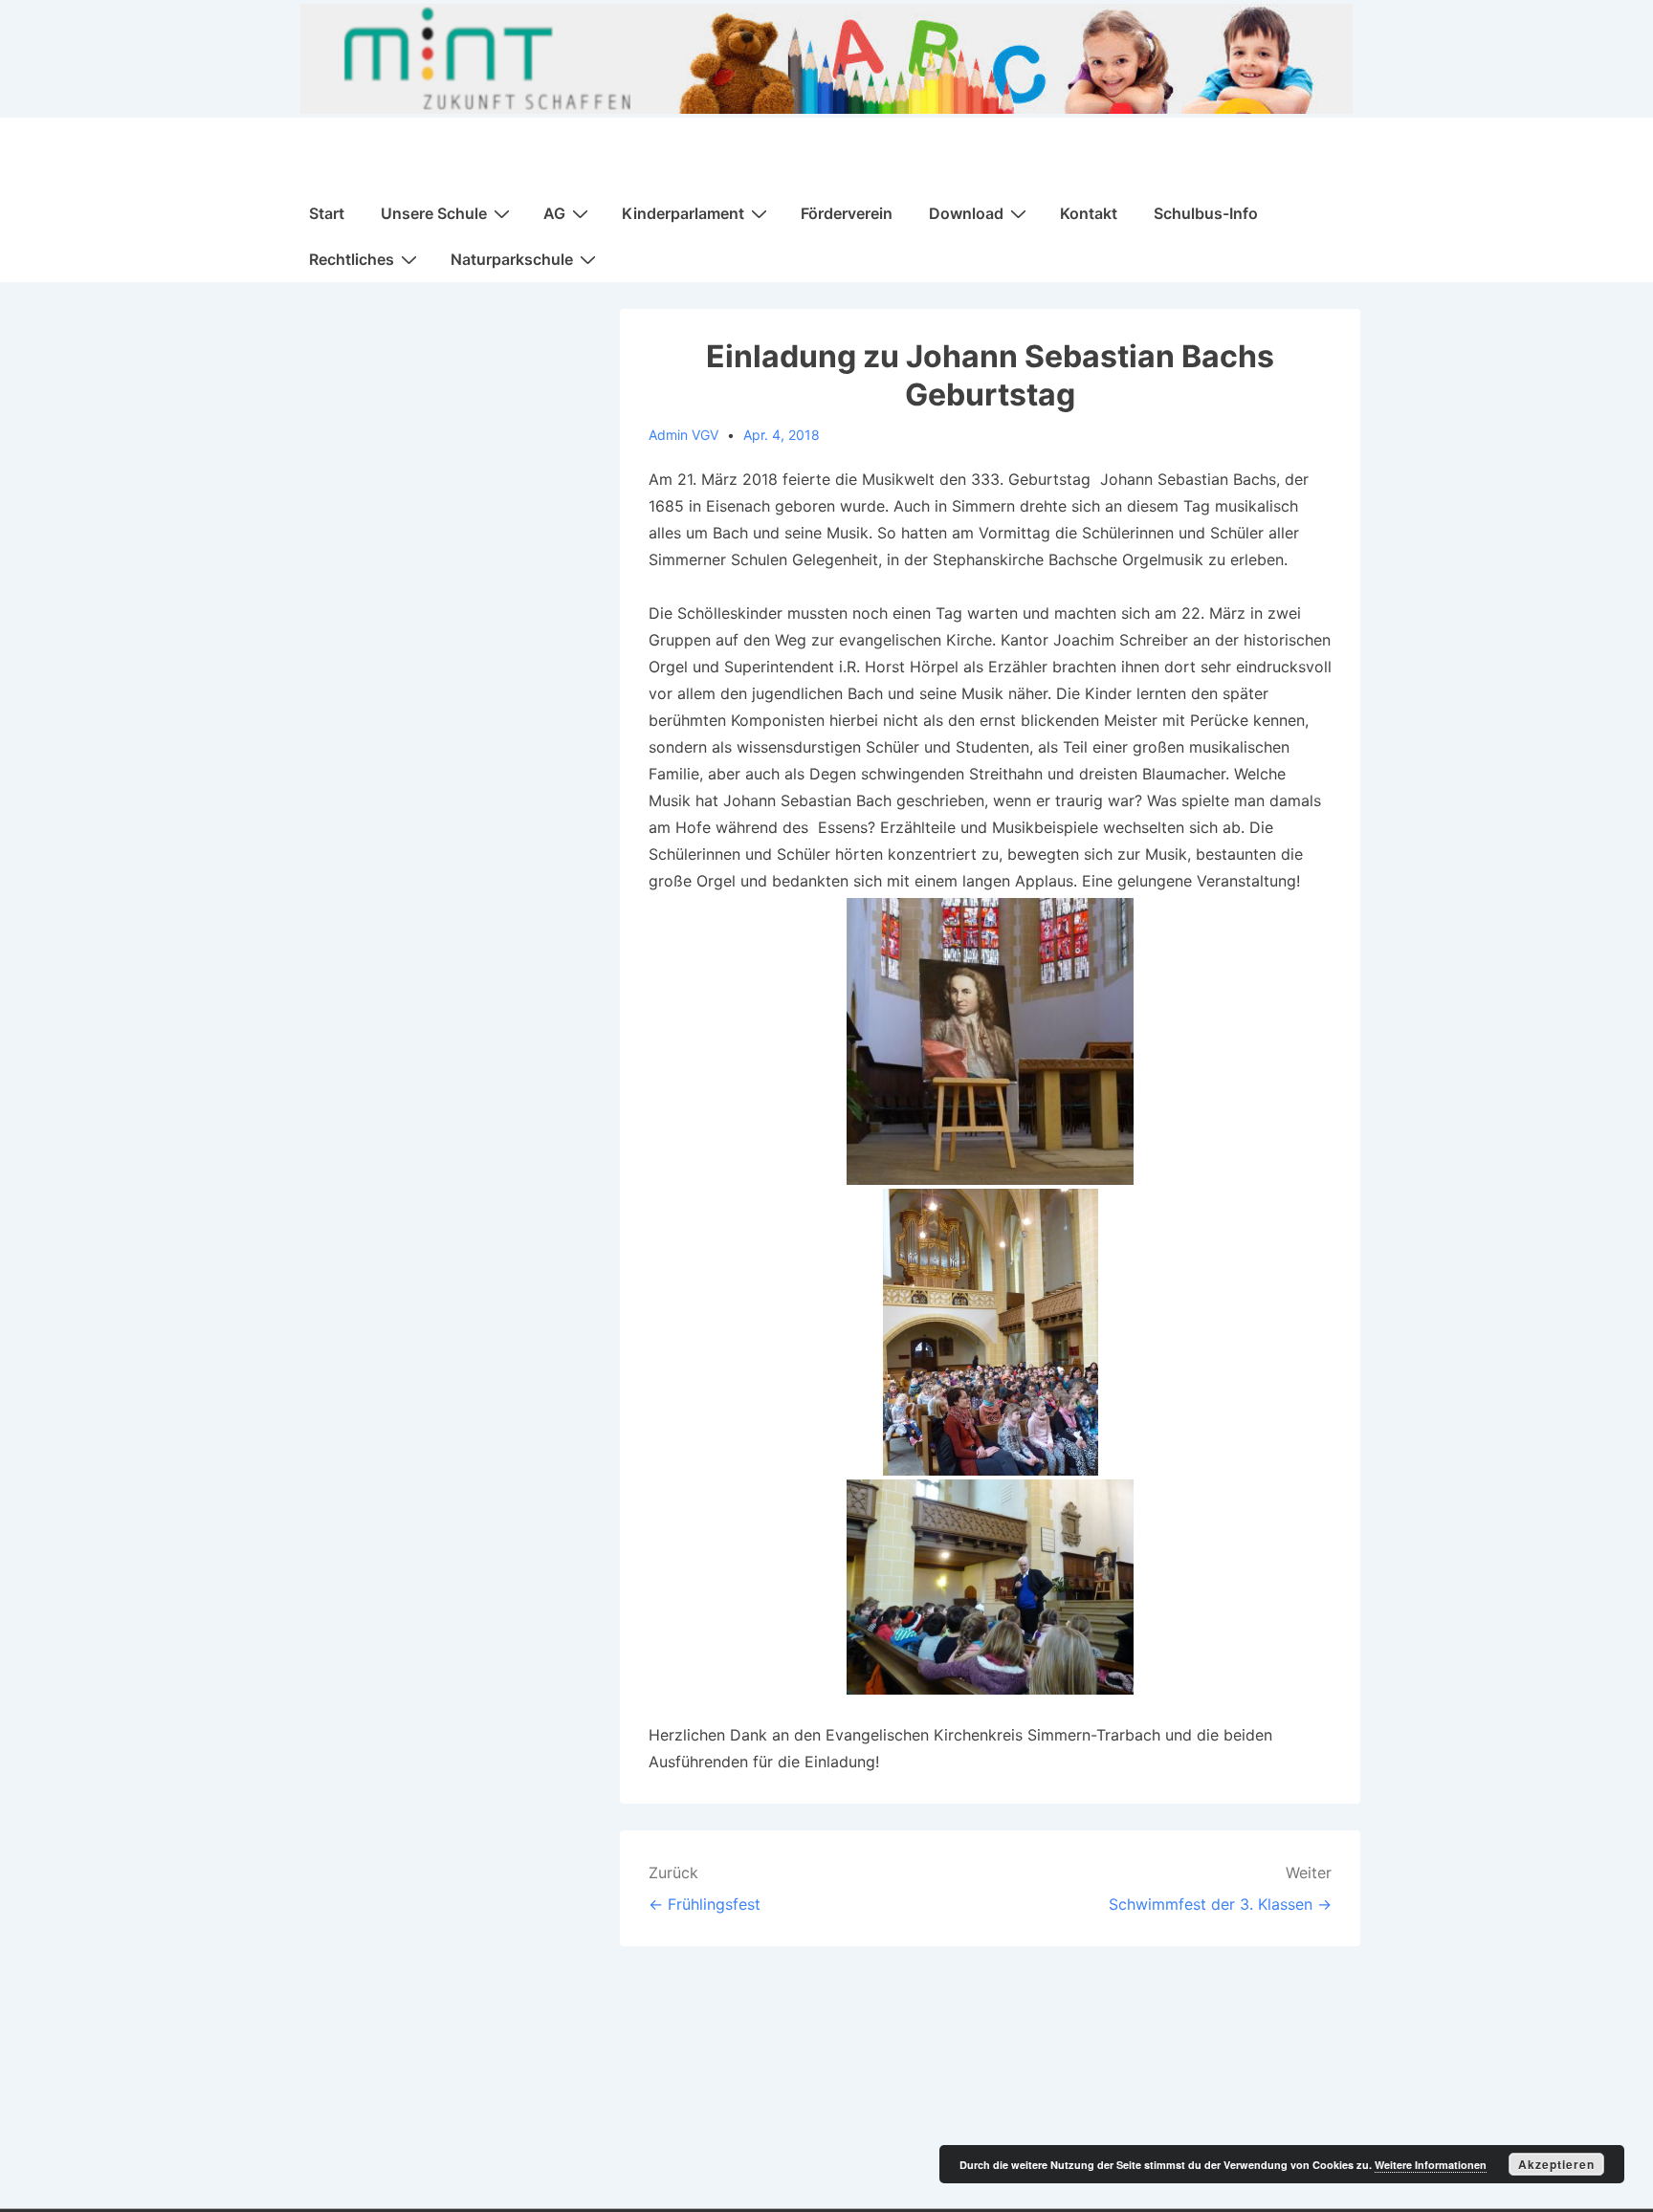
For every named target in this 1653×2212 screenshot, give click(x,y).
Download (966, 213)
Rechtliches (352, 259)
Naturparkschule (512, 259)
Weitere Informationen (1431, 2165)
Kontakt (1089, 213)
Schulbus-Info (1206, 213)
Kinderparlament (683, 213)
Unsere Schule (434, 213)
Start (327, 213)
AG (554, 213)
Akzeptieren (1556, 2164)
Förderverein (847, 213)
